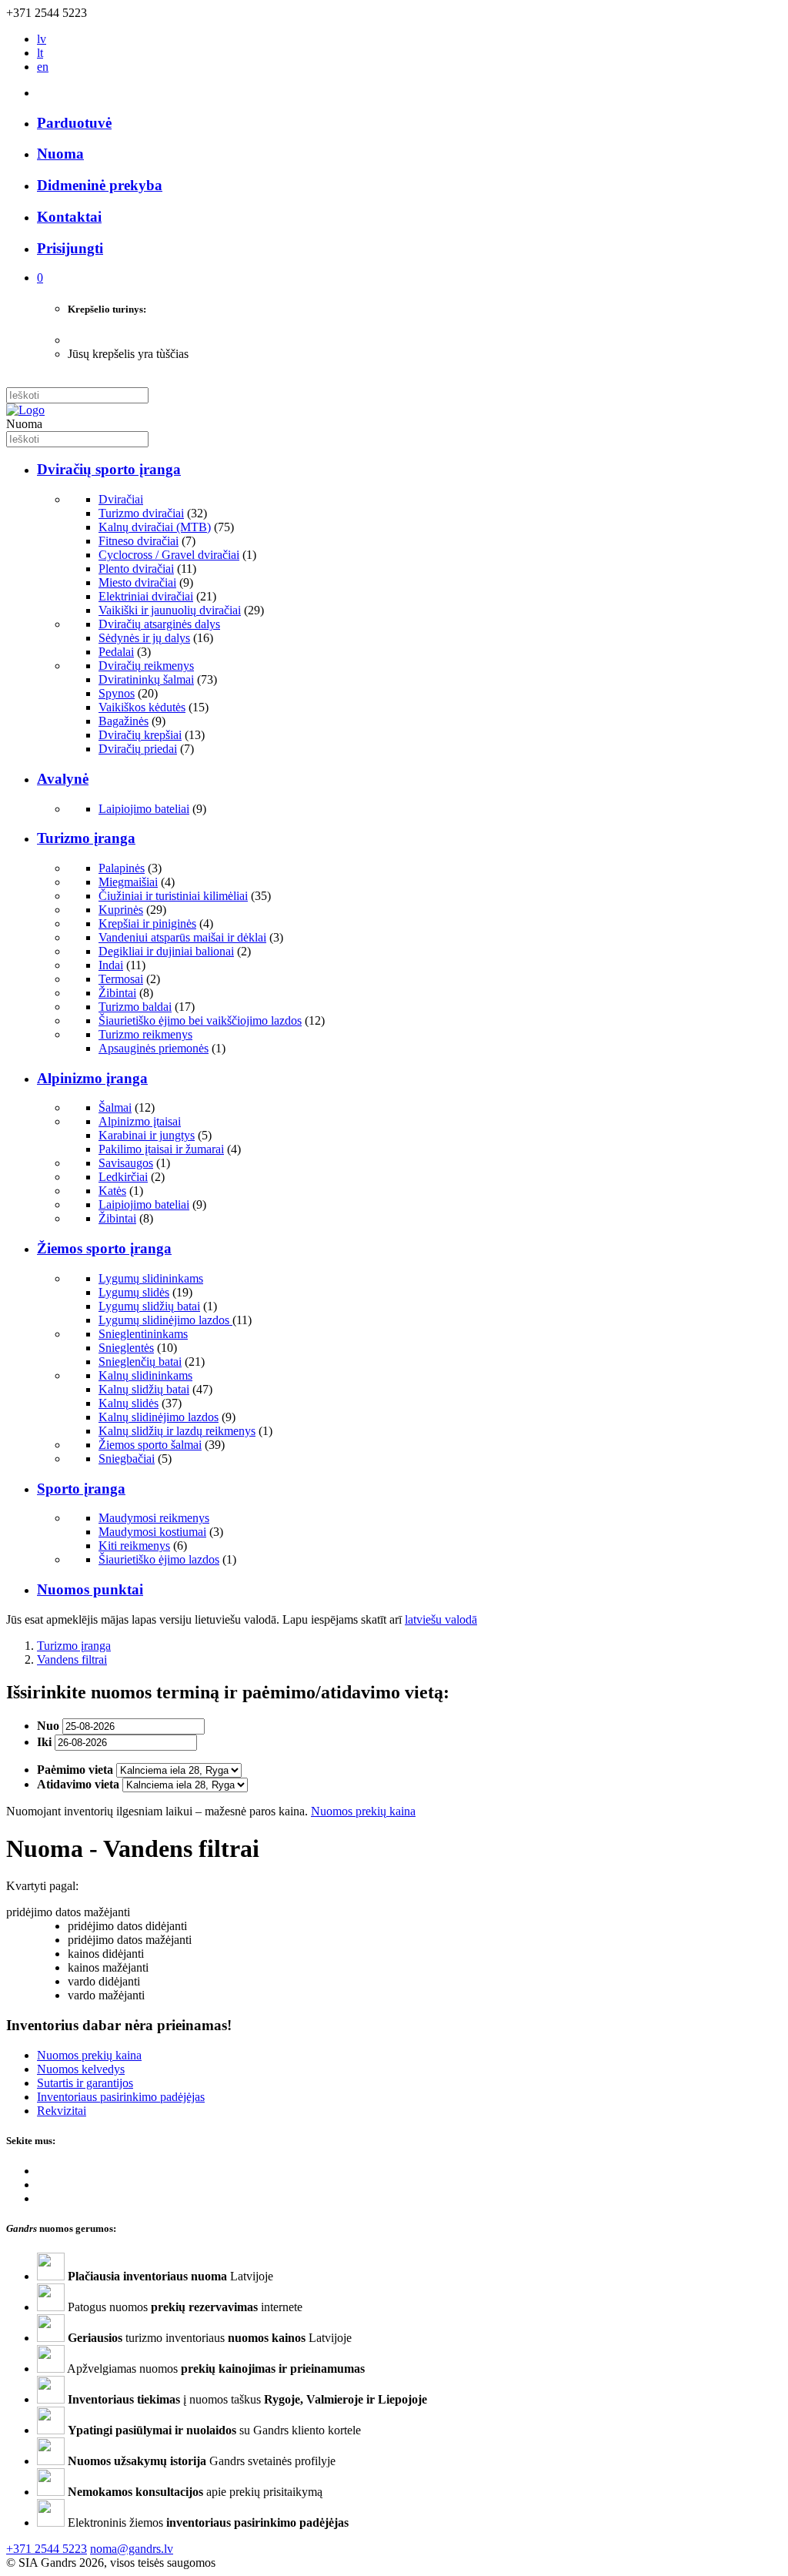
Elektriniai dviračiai (146, 596)
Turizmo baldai (135, 1007)
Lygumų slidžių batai (149, 1306)
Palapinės (122, 868)
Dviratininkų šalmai (146, 679)
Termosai (121, 979)
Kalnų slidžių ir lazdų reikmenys (177, 1431)
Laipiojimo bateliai (144, 809)
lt (40, 53)
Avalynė (63, 779)
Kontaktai (69, 217)
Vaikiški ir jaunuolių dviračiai (170, 610)
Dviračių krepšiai (140, 735)
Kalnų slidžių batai (144, 1389)
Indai (111, 965)
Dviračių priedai (138, 749)
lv (42, 39)
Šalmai (115, 1107)
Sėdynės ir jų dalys (144, 638)
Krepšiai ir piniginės (147, 923)
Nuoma (60, 154)
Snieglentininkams (143, 1334)
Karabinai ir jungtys (147, 1135)
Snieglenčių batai (140, 1362)
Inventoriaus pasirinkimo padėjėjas (121, 2097)
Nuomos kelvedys (81, 2069)
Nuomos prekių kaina (363, 1811)
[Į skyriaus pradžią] (25, 410)
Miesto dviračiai (137, 582)
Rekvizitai (62, 2111)
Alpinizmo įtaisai (140, 1121)
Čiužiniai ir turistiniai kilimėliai (173, 896)
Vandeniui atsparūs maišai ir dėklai (182, 937)
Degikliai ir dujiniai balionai (166, 951)
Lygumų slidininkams (151, 1278)
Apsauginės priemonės (154, 1048)
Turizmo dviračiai (141, 513)
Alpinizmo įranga (92, 1078)
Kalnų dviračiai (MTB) (155, 527)
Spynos (117, 693)
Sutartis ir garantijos (85, 2083)
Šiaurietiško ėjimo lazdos (159, 1559)
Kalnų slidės (129, 1403)
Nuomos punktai (90, 1589)
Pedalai (116, 652)
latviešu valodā (441, 1619)
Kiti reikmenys (134, 1546)
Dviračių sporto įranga (109, 469)
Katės (112, 1191)
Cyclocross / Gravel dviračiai (169, 555)
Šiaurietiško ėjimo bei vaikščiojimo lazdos (200, 1020)
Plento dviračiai (136, 569)
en (43, 67)
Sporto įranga (81, 1489)
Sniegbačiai (127, 1459)
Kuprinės (121, 910)
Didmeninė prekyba (100, 185)
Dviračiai (121, 499)
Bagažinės (124, 721)
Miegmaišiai (128, 882)
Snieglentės (126, 1348)
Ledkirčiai (123, 1177)
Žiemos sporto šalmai (150, 1445)
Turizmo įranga (86, 838)
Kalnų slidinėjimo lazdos (159, 1417)
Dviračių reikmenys (146, 666)
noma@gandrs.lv (132, 2549)
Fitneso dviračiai (139, 541)
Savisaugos (126, 1163)
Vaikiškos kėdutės (142, 707)
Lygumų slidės (134, 1292)
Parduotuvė (74, 123)
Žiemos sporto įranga (104, 1248)
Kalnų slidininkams (145, 1375)
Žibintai (117, 993)
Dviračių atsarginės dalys (159, 624)
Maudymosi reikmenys (154, 1518)
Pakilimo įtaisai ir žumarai (161, 1149)
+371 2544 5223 (47, 2549)
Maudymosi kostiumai (152, 1532)
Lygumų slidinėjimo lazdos (165, 1320)
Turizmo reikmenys (145, 1034)
